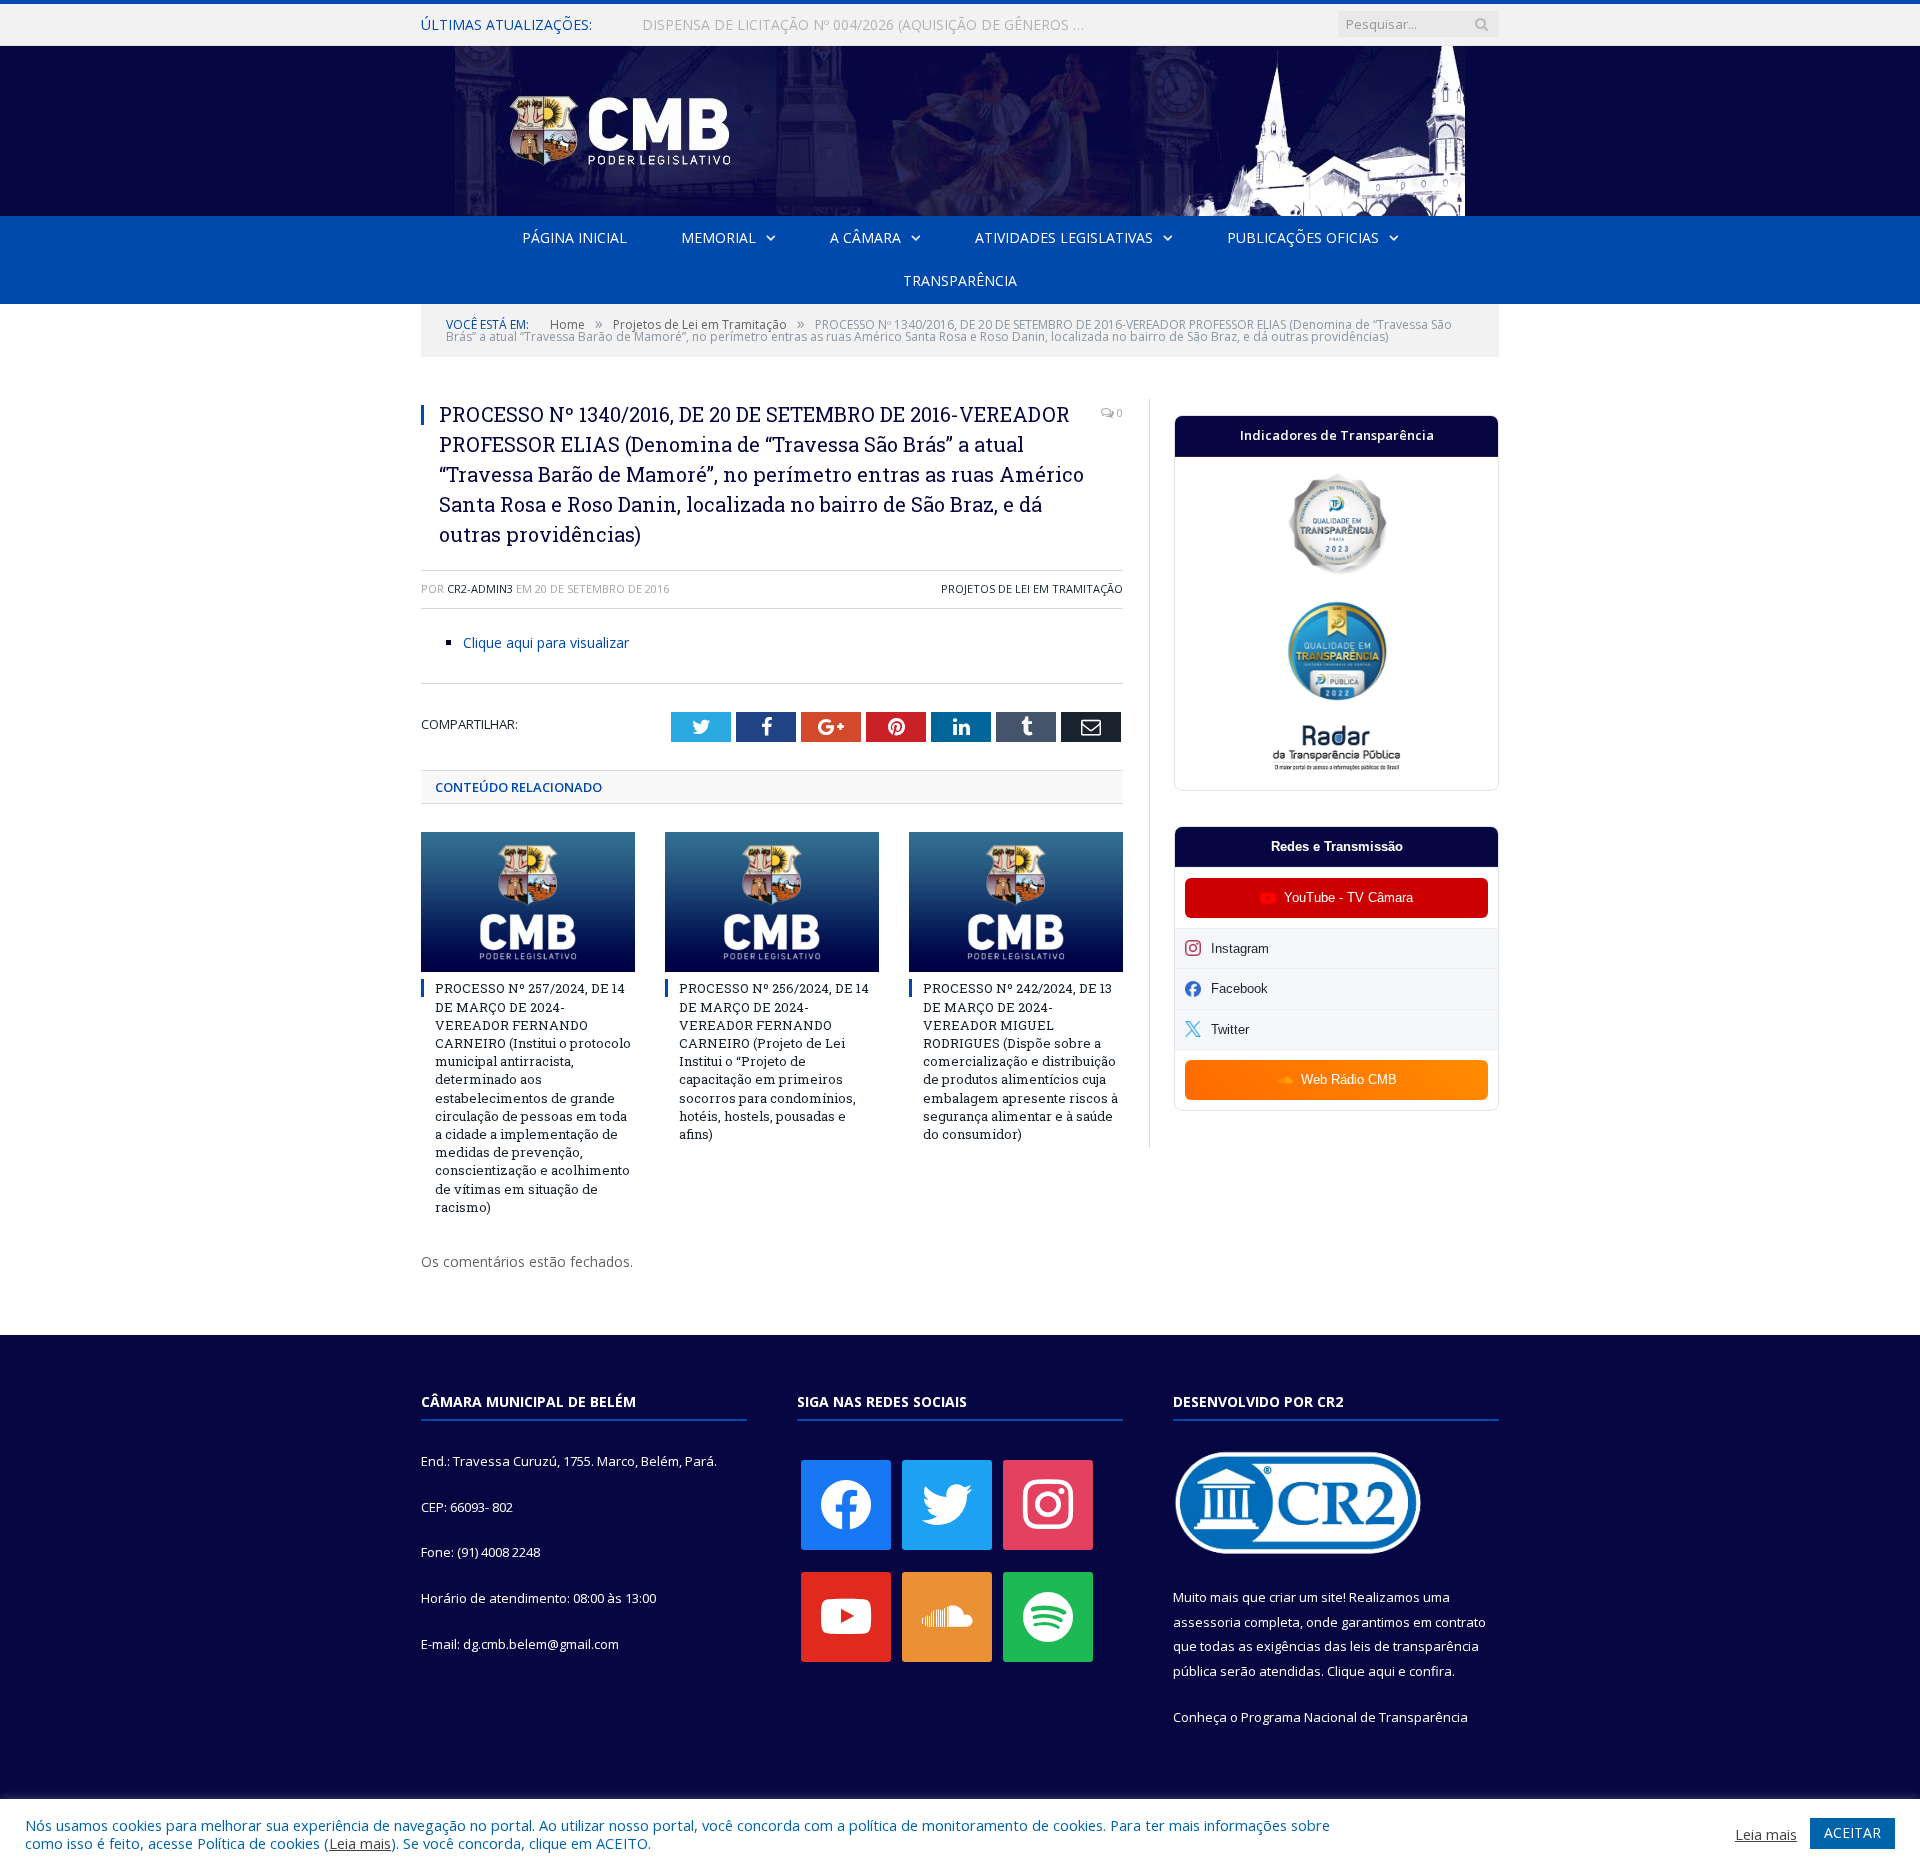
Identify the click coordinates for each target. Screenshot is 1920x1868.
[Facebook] (846, 1503)
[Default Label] (846, 1615)
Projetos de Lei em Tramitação (1032, 588)
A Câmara (865, 237)
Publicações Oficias (1303, 237)
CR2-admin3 (480, 588)
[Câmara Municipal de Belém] (960, 126)
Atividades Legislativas (1064, 237)
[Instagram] (1048, 1503)
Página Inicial (574, 237)
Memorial (718, 237)
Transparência (960, 280)
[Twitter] (947, 1503)
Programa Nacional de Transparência (1354, 1717)
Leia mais (360, 1843)
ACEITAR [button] (1852, 1832)
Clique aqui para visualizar (546, 642)
